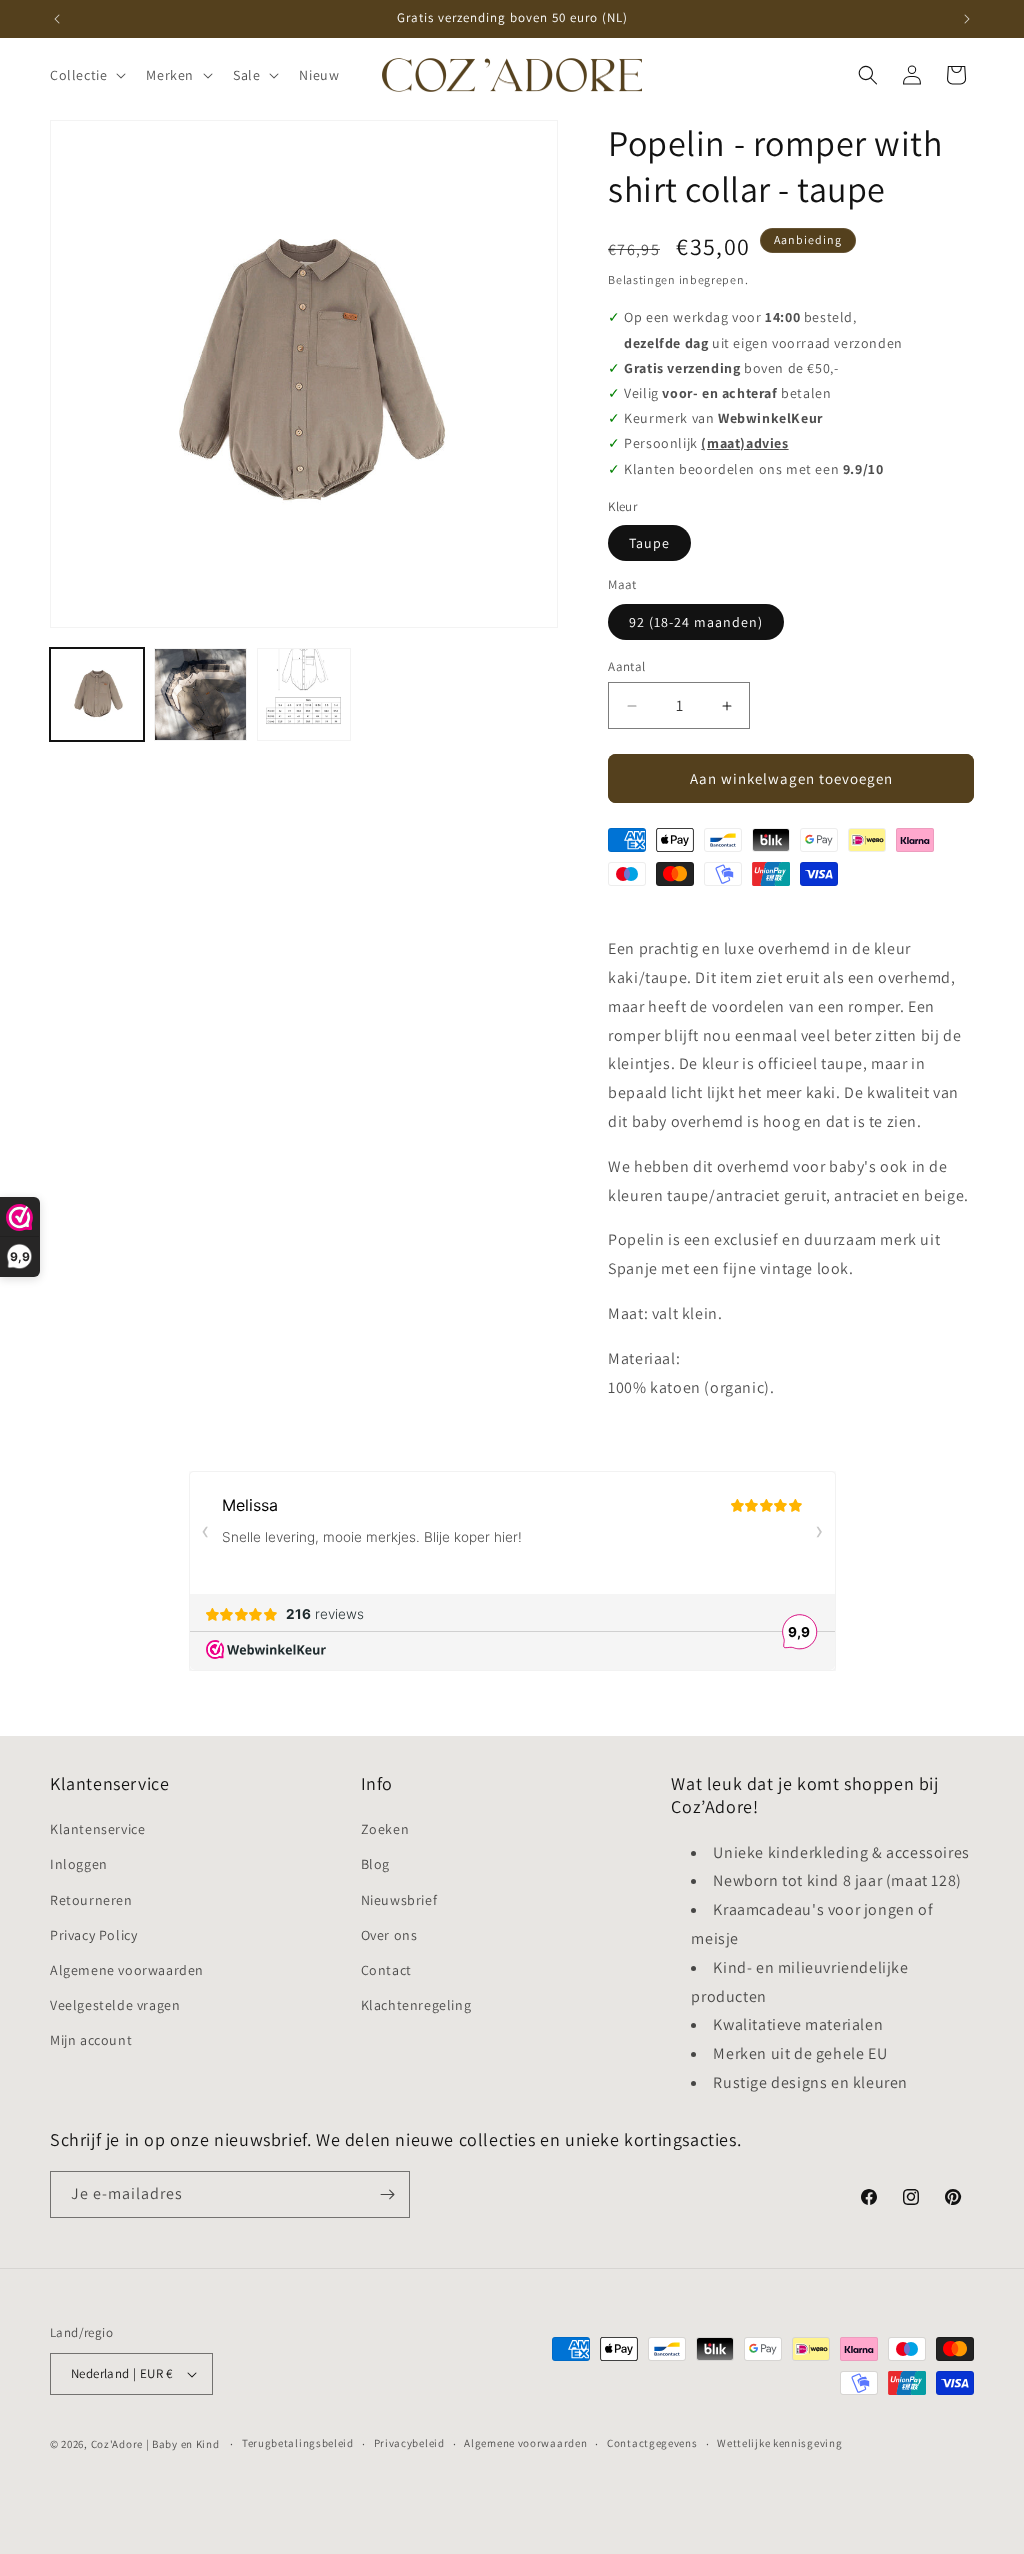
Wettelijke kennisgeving (779, 2443)
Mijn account (91, 2040)
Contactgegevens (652, 2443)
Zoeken (385, 1829)
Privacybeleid (409, 2443)
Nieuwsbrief (399, 1900)
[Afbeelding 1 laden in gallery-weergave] (97, 695)
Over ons (389, 1935)
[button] (86, 75)
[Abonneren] (387, 2194)
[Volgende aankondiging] (967, 19)
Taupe (649, 543)
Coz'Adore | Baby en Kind (155, 2444)
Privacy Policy (93, 1935)
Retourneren (91, 1900)
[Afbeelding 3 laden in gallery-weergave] (304, 695)
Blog (375, 1864)
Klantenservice (97, 1829)
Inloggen (79, 1864)
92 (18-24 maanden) (696, 622)
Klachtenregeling (416, 2005)
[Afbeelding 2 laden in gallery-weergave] (201, 695)
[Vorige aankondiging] (57, 19)
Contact (386, 1970)
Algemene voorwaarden (127, 1970)
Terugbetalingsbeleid (298, 2443)
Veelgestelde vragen (115, 2005)
